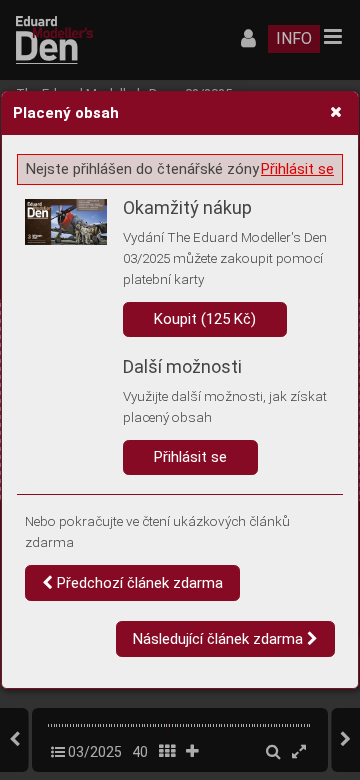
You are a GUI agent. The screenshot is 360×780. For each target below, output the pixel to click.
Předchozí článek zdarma (138, 583)
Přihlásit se (297, 169)
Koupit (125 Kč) (205, 319)
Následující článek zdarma (220, 639)
